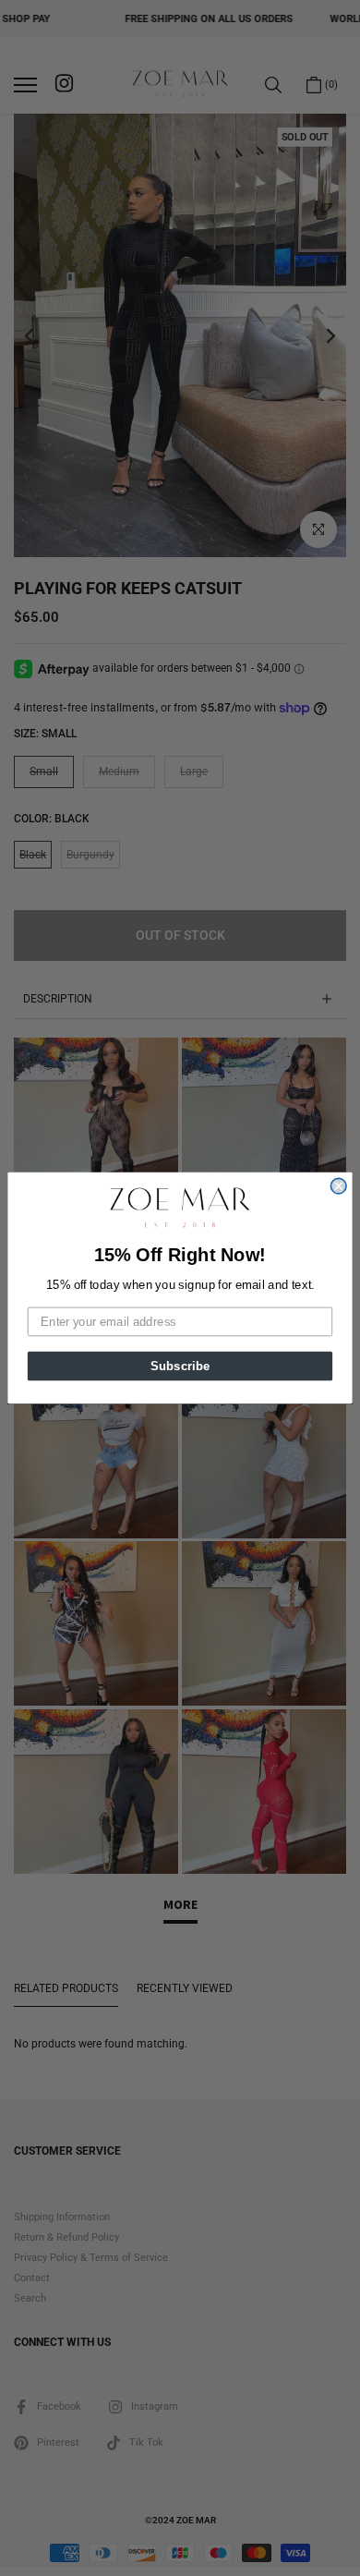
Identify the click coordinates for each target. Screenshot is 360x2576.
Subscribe (180, 1366)
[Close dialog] (338, 1187)
